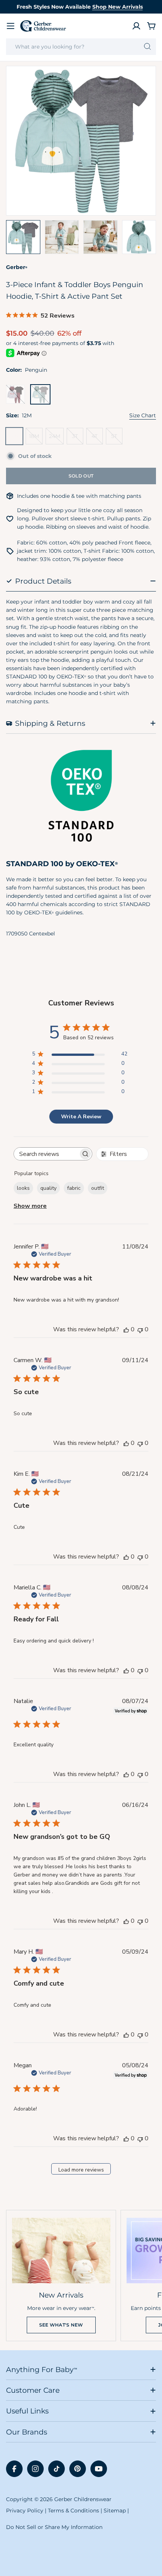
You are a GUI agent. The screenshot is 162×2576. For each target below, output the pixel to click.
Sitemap (115, 2511)
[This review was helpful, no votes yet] (126, 1329)
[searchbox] (46, 1154)
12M (16, 439)
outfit (98, 1188)
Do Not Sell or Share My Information (54, 2527)
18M (36, 439)
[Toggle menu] (11, 26)
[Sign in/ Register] (136, 26)
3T (78, 439)
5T (117, 439)
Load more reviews (81, 2170)
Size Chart (143, 415)
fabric (74, 1188)
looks (23, 1188)
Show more (30, 1206)
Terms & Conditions (73, 2511)
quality (48, 1188)
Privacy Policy (25, 2511)
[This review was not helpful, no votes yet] (140, 1329)
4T (97, 439)
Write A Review (81, 1117)
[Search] (147, 47)
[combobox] (81, 47)
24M (56, 439)
